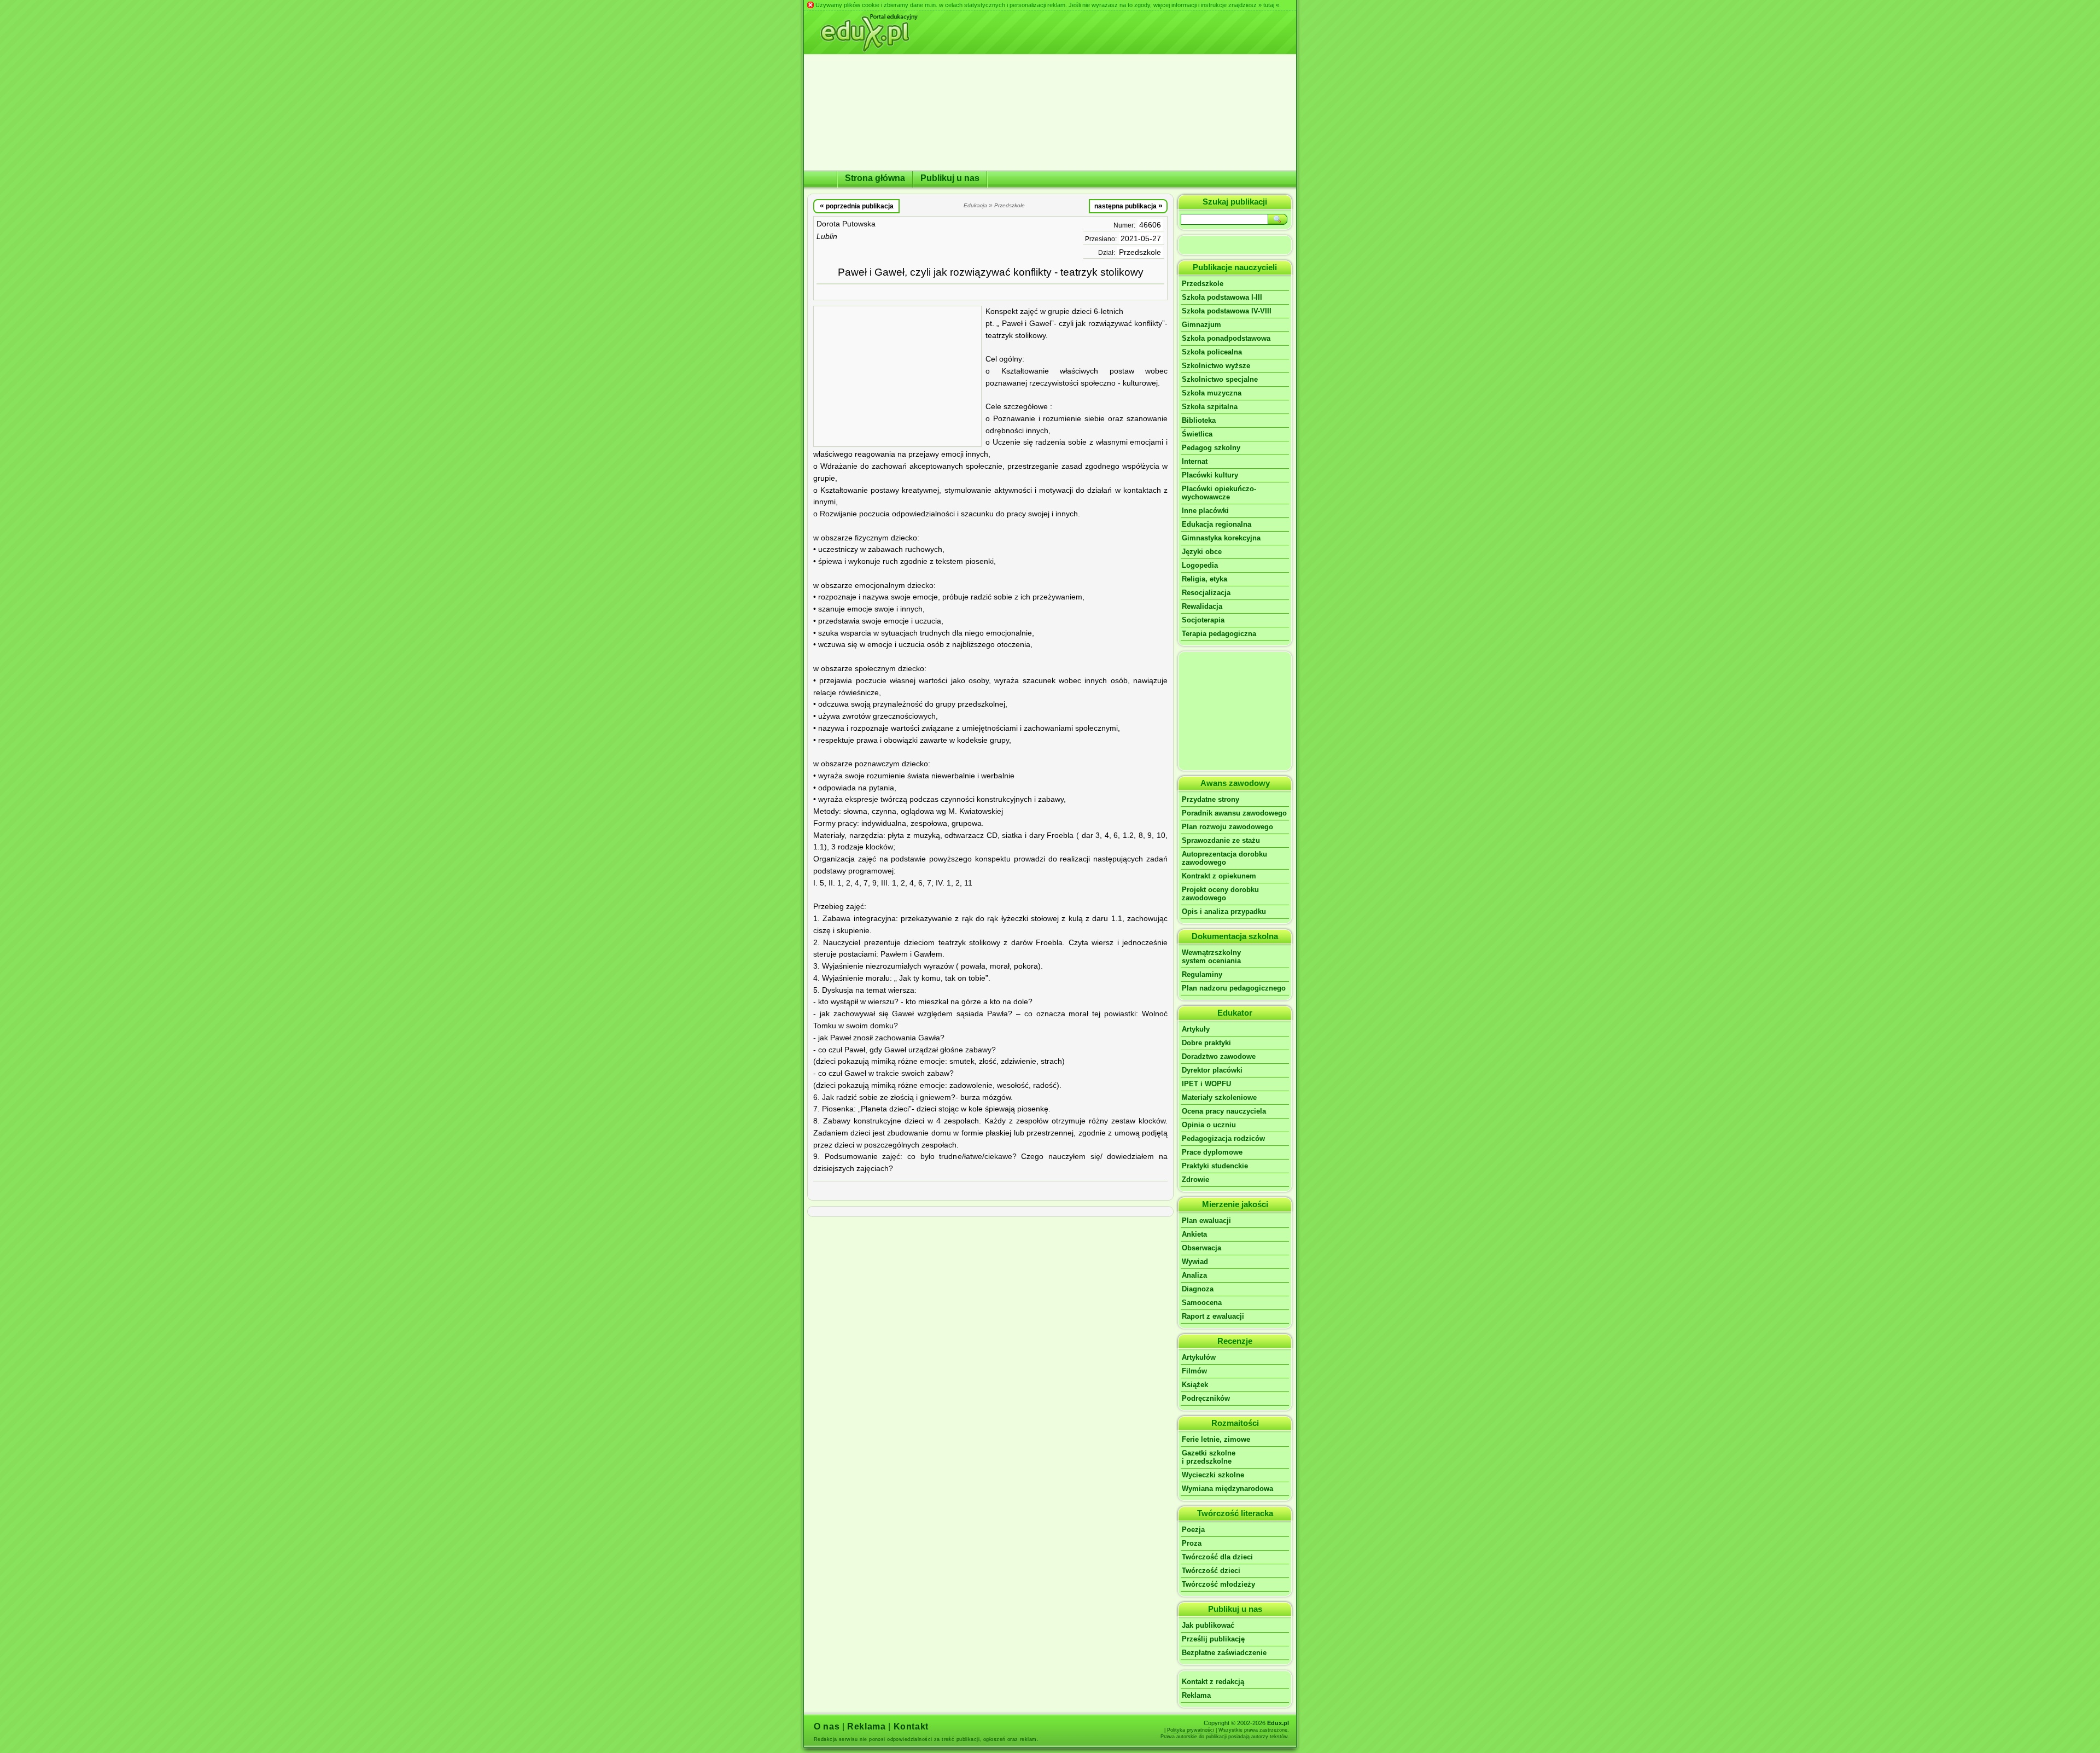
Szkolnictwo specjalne (1220, 379)
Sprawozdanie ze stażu (1221, 840)
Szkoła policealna (1212, 352)
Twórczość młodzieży (1218, 1584)
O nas (827, 1726)
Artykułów (1199, 1357)
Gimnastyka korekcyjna (1221, 538)
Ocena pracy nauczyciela (1224, 1111)
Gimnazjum (1201, 325)
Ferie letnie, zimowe (1216, 1439)
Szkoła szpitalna (1210, 407)
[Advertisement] (897, 376)
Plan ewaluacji (1206, 1221)
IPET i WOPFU (1206, 1084)
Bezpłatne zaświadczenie (1224, 1653)
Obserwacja (1201, 1248)
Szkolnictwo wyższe (1216, 366)
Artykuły (1196, 1029)
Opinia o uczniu (1209, 1125)
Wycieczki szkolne (1213, 1475)
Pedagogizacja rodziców (1223, 1138)
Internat (1195, 461)
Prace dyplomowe (1212, 1152)
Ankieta (1194, 1234)
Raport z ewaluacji (1213, 1316)
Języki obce (1202, 552)
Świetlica (1197, 434)
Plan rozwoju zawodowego (1227, 827)
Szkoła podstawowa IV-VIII (1227, 311)
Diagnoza (1198, 1289)
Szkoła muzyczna (1212, 393)
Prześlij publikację (1213, 1639)
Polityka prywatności (1191, 1730)
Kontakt (911, 1726)
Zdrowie (1195, 1180)
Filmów (1194, 1371)
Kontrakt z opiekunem (1219, 876)
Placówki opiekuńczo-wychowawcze (1219, 493)
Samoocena (1202, 1303)
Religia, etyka (1204, 579)
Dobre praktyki (1206, 1043)
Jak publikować (1208, 1625)
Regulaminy (1202, 974)
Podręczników (1206, 1398)
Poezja (1193, 1530)
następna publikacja (1128, 206)
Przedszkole (1140, 252)
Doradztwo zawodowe (1219, 1056)
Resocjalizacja (1206, 593)
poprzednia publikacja (857, 206)
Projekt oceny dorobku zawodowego (1220, 894)
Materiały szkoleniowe (1219, 1097)
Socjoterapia (1203, 620)
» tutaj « (1269, 5)
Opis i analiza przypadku (1224, 912)
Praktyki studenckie (1215, 1166)
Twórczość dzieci (1211, 1571)
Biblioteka (1199, 420)
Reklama (1196, 1695)
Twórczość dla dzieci (1217, 1557)
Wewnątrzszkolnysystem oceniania (1211, 957)
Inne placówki (1205, 511)
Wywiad (1195, 1262)
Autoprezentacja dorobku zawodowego (1224, 858)
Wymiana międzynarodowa (1227, 1489)
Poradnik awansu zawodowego (1234, 813)
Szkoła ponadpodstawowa (1226, 338)
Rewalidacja (1202, 606)
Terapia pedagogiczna (1219, 634)
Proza (1192, 1543)
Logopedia (1200, 565)
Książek (1195, 1385)
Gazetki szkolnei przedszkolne (1209, 1457)
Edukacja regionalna (1217, 524)
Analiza (1194, 1275)
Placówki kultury (1210, 475)
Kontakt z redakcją (1213, 1682)
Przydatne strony (1211, 799)
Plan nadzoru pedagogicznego (1234, 988)
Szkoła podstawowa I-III (1222, 297)
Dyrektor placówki (1212, 1070)
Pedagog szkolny (1211, 448)
